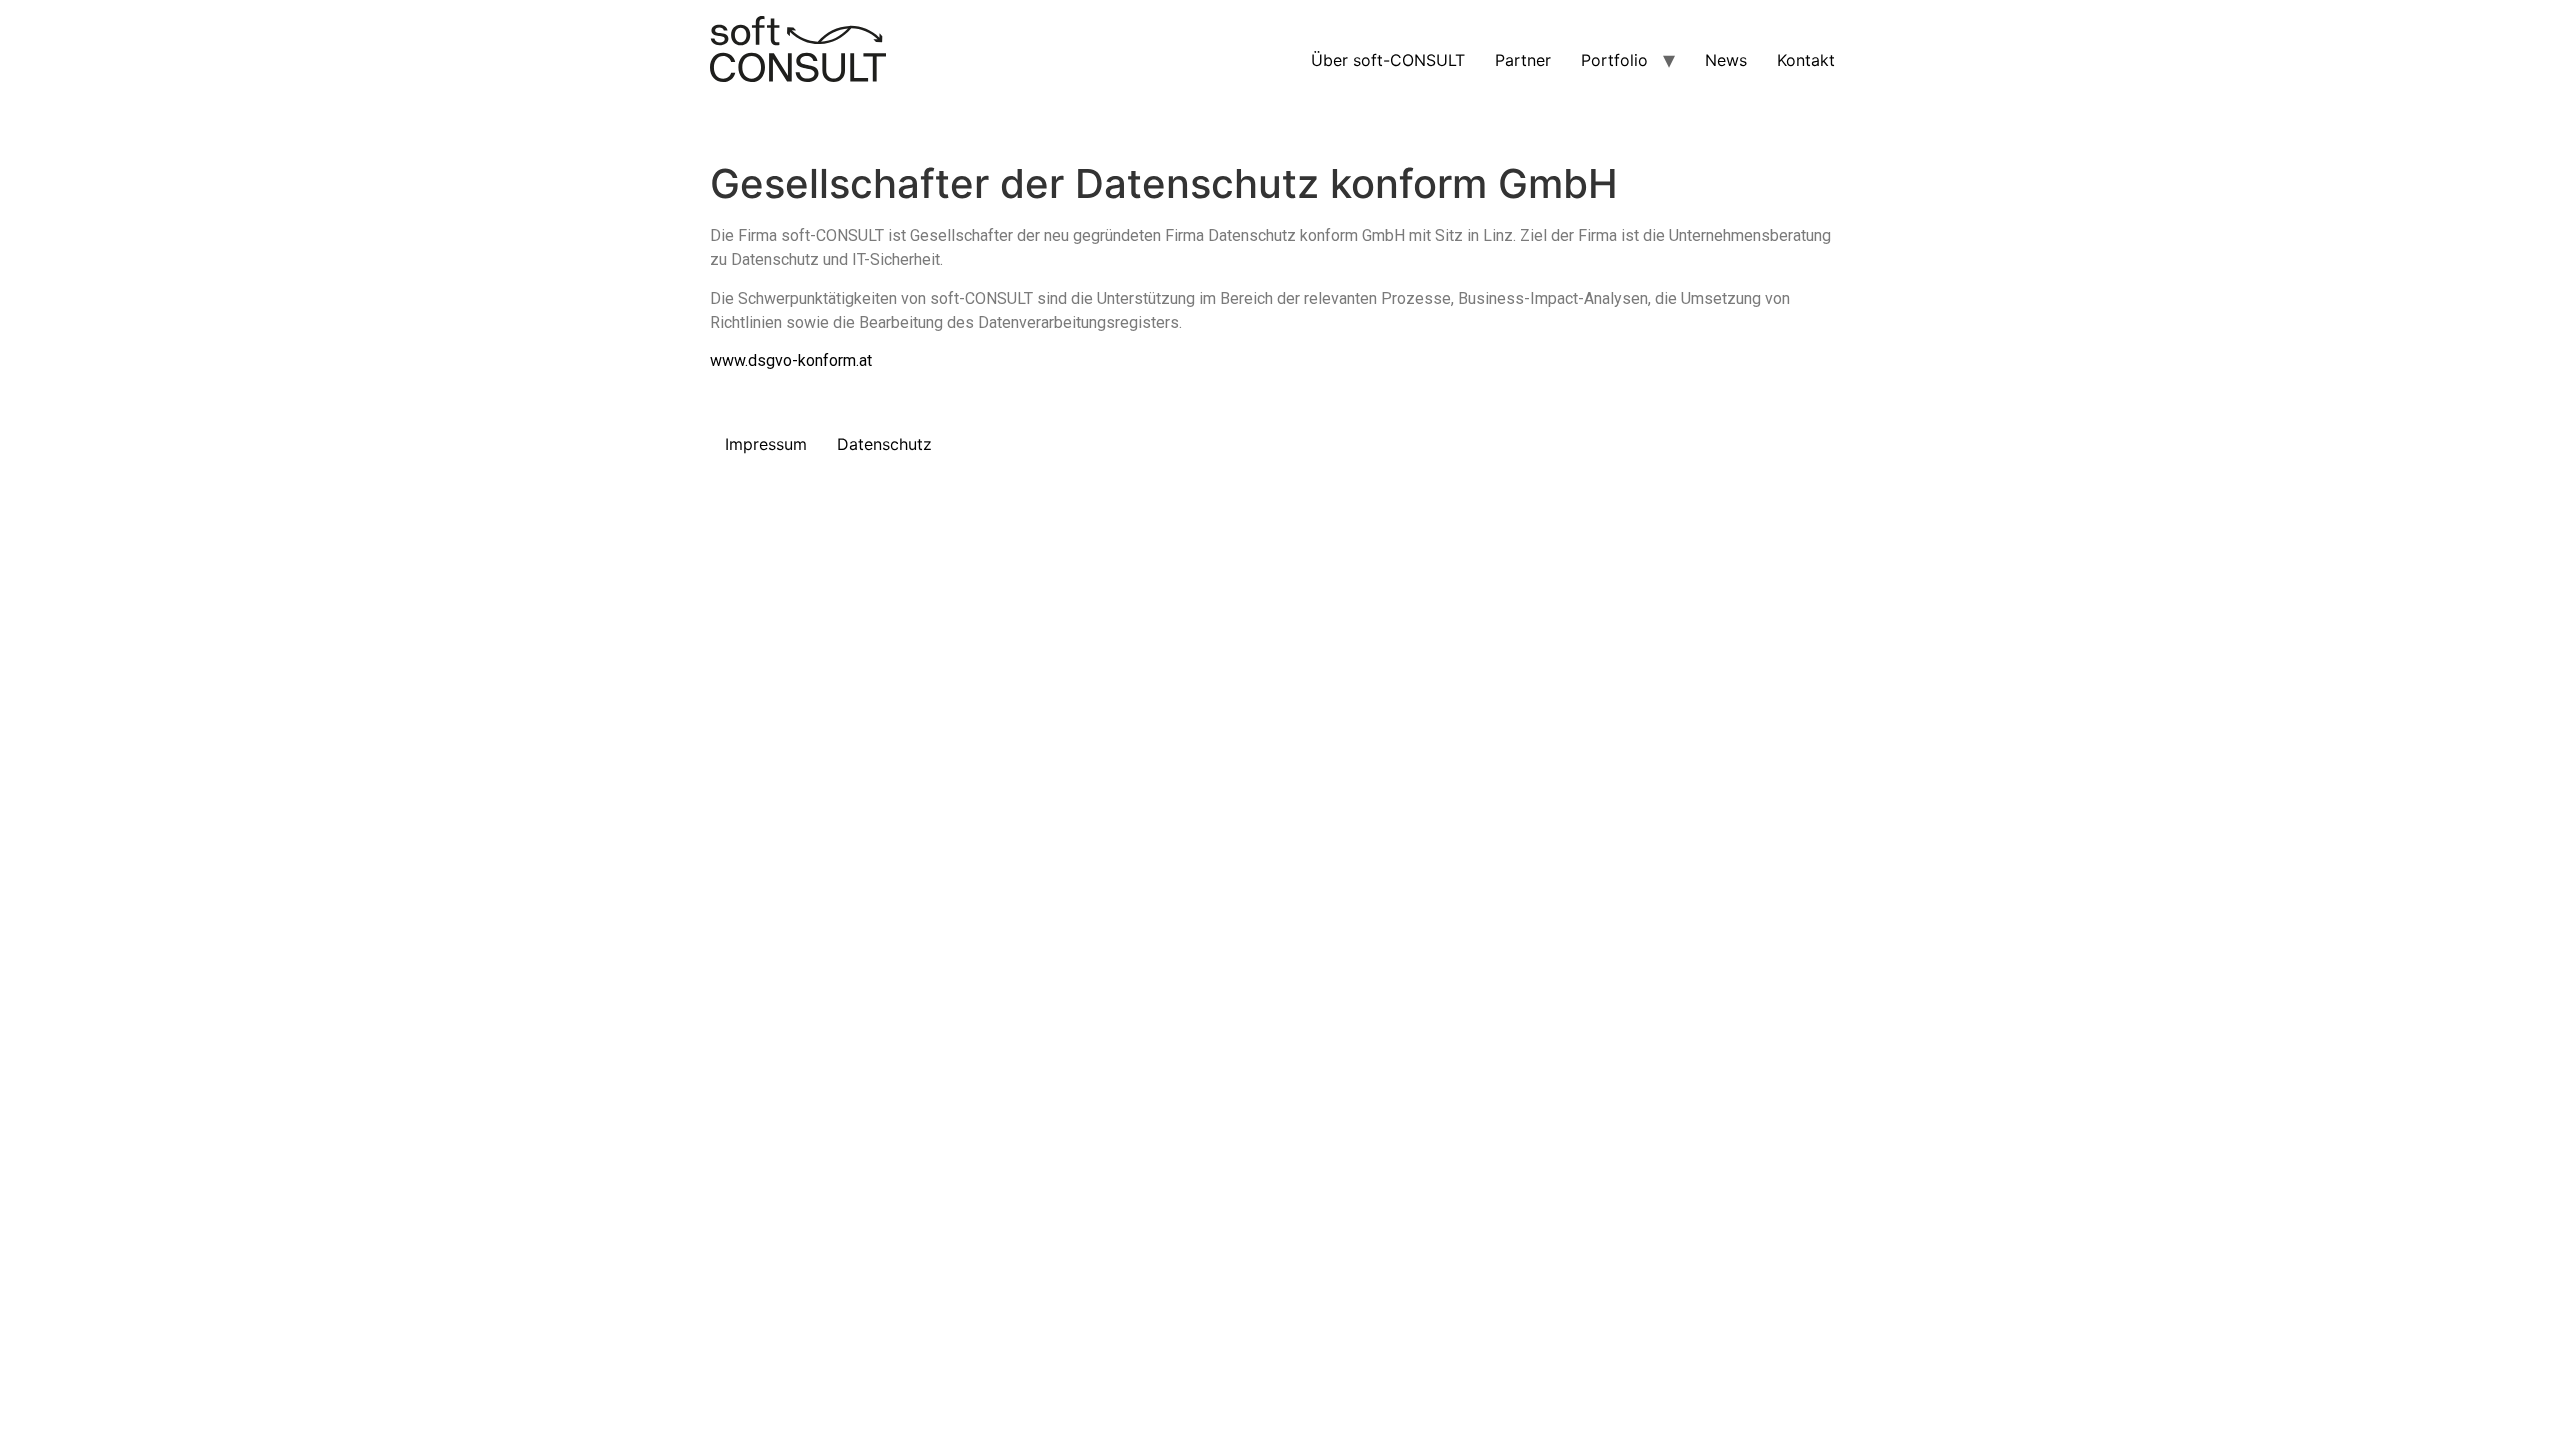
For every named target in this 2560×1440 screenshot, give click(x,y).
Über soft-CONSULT (1388, 60)
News (1726, 60)
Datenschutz (884, 444)
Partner (1523, 60)
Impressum (766, 444)
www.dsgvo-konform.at (791, 360)
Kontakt (1806, 60)
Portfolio (1614, 60)
